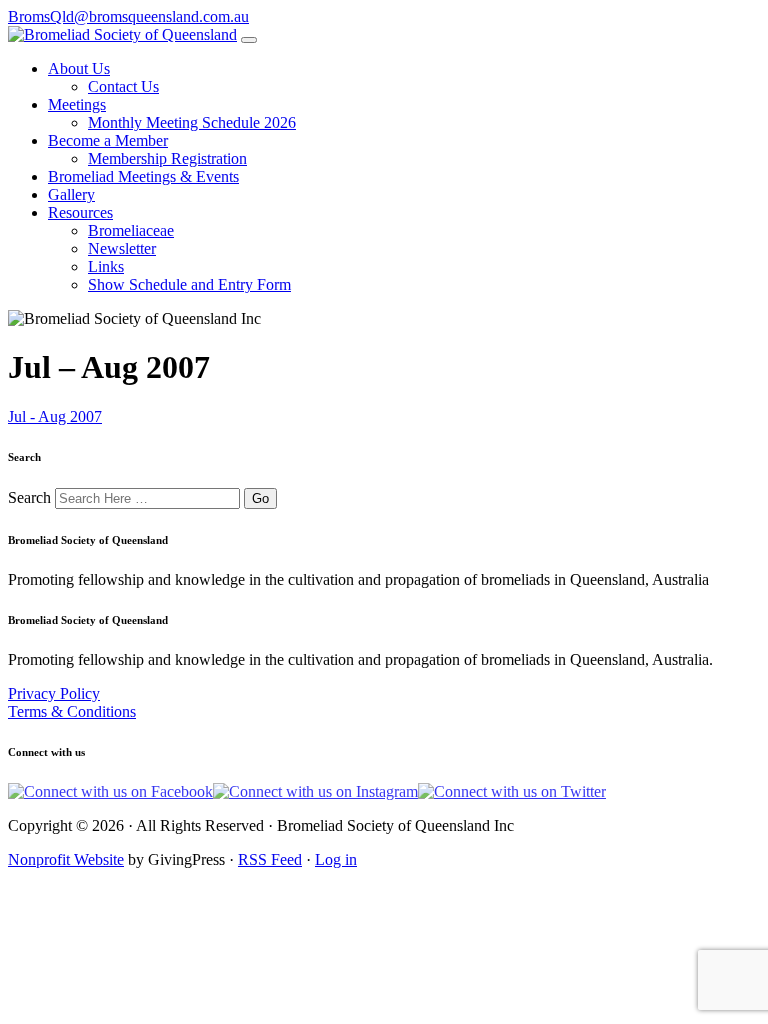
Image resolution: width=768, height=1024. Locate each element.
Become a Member (108, 140)
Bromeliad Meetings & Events (143, 176)
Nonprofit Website (66, 859)
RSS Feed (270, 859)
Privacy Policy (54, 693)
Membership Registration (167, 158)
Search (29, 497)
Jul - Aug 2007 (55, 416)
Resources (80, 212)
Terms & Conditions (72, 711)
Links (106, 266)
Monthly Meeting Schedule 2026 (192, 122)
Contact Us (123, 86)
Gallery (71, 194)
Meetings (77, 104)
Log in (336, 859)
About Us (79, 68)
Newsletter (122, 248)
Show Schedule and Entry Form (189, 284)
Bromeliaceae (131, 230)
